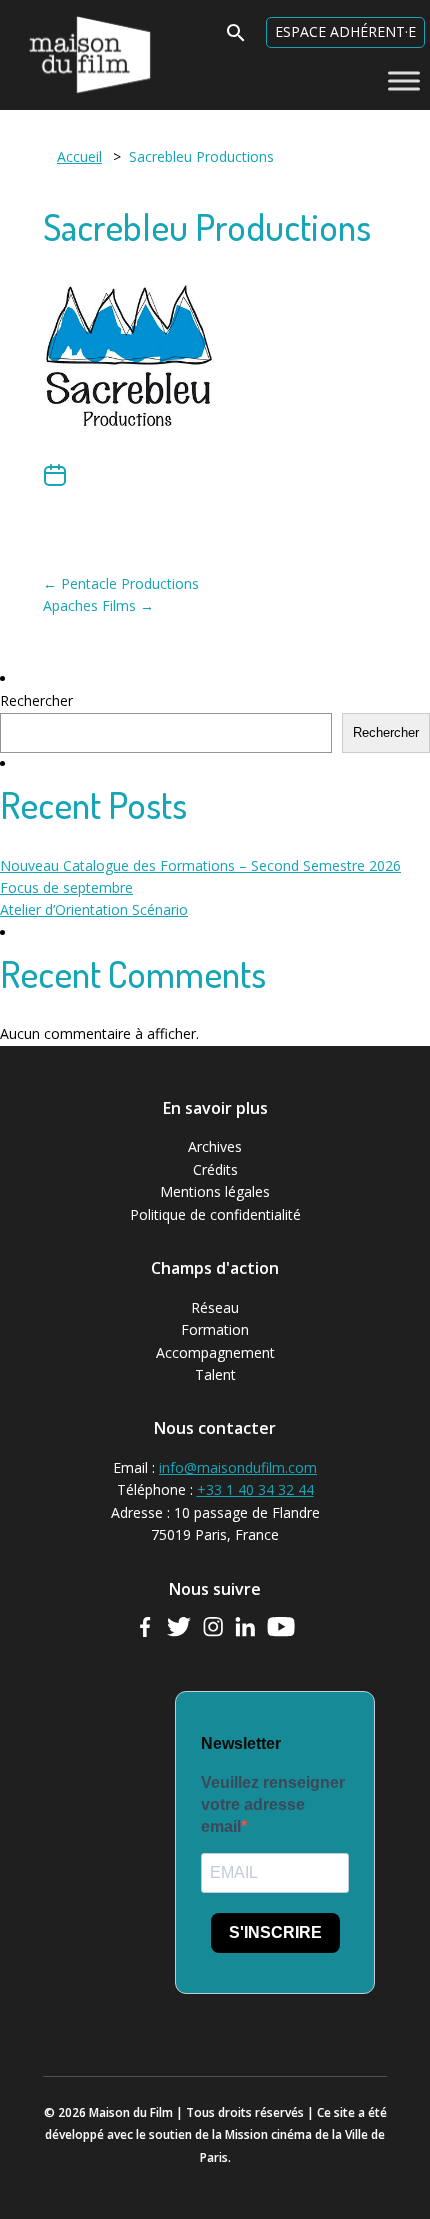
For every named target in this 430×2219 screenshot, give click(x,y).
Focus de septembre (66, 887)
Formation (215, 1329)
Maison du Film (49, 15)
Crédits (215, 1169)
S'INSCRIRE (275, 1932)
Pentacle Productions (121, 583)
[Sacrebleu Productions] (129, 450)
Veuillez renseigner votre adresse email (273, 1805)
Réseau (215, 1307)
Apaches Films (98, 605)
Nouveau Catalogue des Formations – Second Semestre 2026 (200, 865)
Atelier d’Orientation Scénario (94, 909)
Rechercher (36, 700)
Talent (215, 1374)
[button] (236, 38)
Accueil (79, 156)
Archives (215, 1146)
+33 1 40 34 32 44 (255, 1489)
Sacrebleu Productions (207, 226)
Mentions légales (215, 1191)
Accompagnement (215, 1352)
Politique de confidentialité (215, 1214)
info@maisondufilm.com (238, 1467)
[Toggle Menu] (404, 80)
